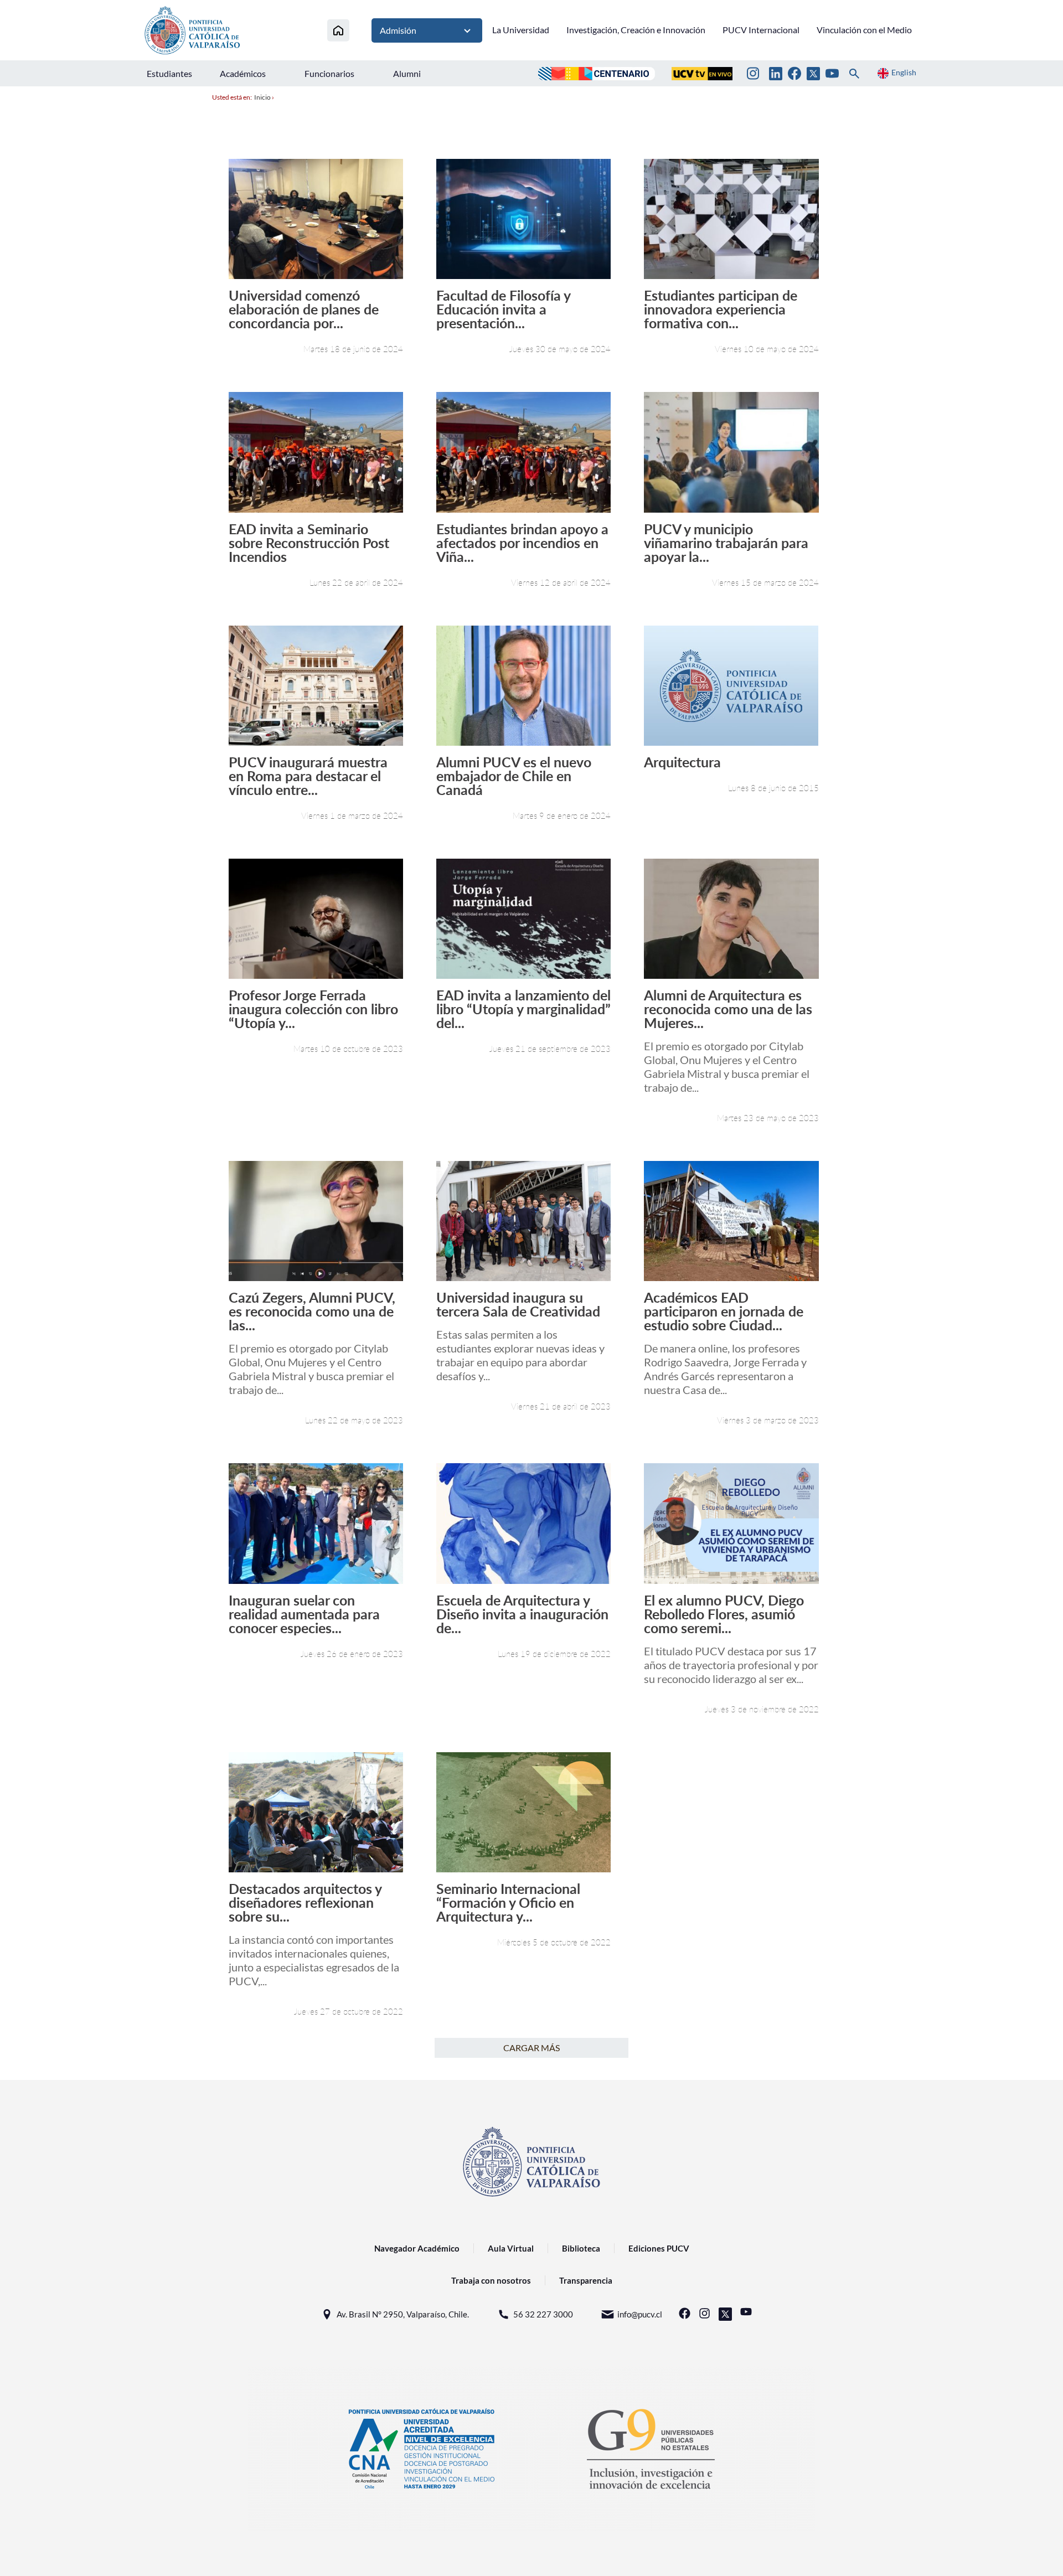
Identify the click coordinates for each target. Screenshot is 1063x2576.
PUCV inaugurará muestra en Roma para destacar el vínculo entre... (308, 776)
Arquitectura (682, 762)
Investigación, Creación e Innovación (636, 30)
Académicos (243, 73)
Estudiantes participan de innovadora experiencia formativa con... (721, 309)
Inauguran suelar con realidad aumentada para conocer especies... (304, 1614)
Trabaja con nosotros (491, 2280)
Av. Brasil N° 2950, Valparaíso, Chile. (403, 2314)
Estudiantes (169, 73)
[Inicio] (338, 30)
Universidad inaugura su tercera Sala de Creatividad (518, 1304)
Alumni (407, 73)
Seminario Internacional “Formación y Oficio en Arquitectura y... (508, 1903)
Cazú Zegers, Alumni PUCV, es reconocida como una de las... (312, 1311)
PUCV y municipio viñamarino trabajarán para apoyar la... (726, 543)
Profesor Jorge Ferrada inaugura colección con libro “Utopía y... (313, 1009)
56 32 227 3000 (543, 2314)
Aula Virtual (511, 2248)
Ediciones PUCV (659, 2248)
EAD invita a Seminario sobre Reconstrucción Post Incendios (309, 543)
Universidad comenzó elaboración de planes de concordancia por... (304, 309)
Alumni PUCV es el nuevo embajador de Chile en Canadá (514, 776)
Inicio (262, 97)
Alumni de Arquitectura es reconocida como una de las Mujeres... (728, 1009)
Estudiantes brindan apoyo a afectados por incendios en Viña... (522, 543)
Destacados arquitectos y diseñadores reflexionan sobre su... (305, 1903)
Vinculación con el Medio (864, 30)
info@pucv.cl (640, 2314)
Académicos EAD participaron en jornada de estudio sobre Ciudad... (724, 1311)
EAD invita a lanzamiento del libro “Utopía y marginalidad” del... (523, 1009)
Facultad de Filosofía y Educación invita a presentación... (503, 309)
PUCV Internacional (761, 30)
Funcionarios (329, 73)
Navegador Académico (417, 2248)
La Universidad (521, 30)
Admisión (398, 30)
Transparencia (586, 2280)
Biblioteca (581, 2248)
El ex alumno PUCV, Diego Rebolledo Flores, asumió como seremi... (724, 1614)
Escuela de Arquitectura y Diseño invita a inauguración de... (522, 1614)
